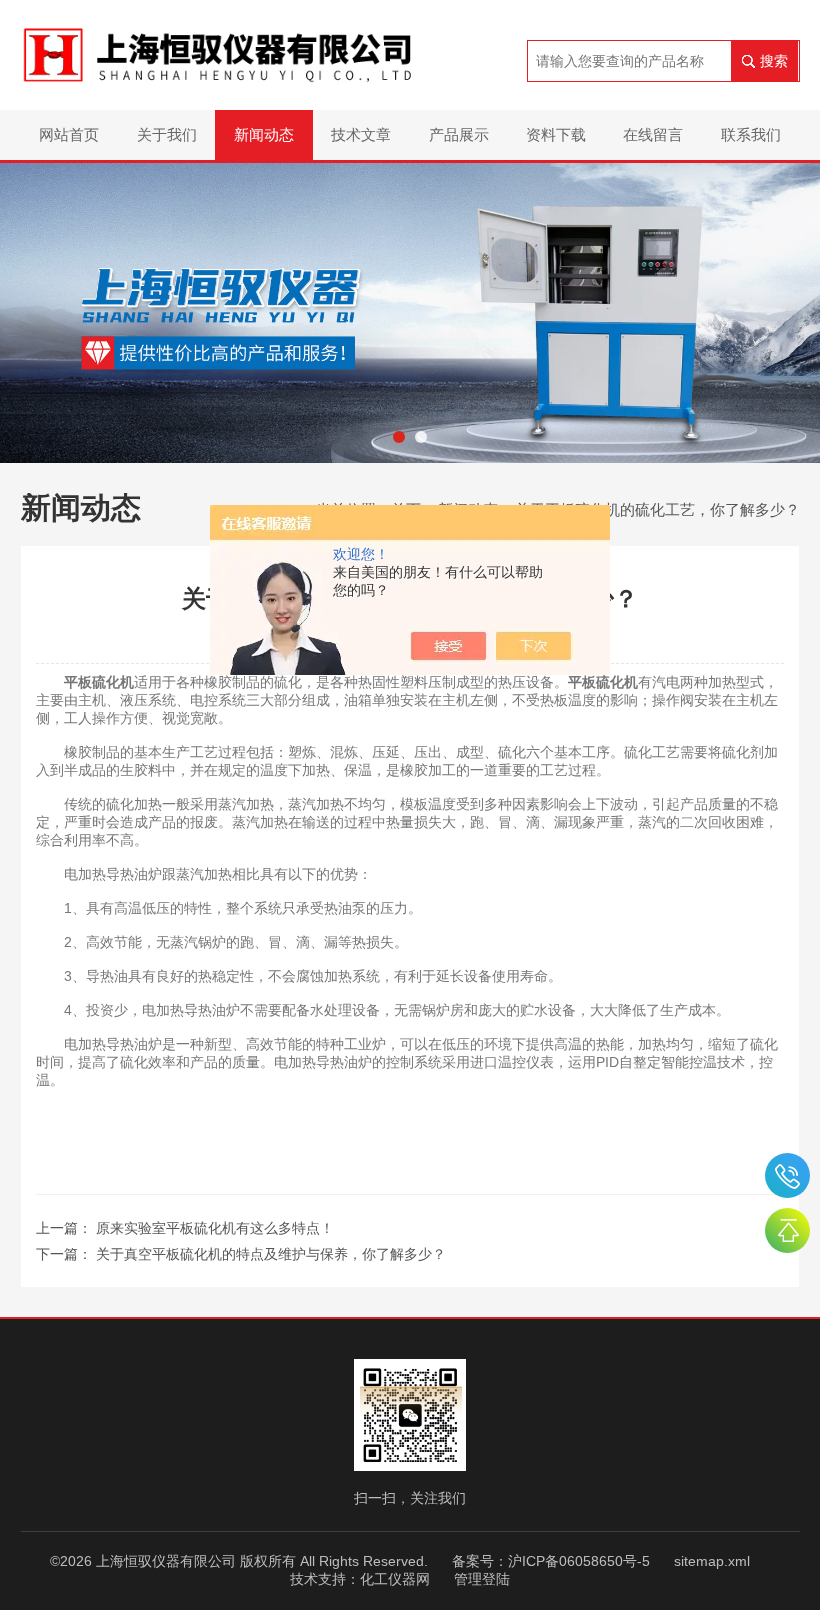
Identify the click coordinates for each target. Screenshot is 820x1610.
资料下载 (556, 134)
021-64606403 (787, 1175)
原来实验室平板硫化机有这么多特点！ (215, 1228)
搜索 (774, 61)
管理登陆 (482, 1579)
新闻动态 (264, 134)
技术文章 (361, 134)
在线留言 (653, 134)
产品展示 (459, 134)
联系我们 (751, 134)
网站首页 (69, 134)
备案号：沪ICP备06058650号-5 (551, 1561)
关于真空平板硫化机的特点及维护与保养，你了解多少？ (271, 1254)
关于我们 (167, 134)
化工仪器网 (395, 1579)
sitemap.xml (712, 1561)
